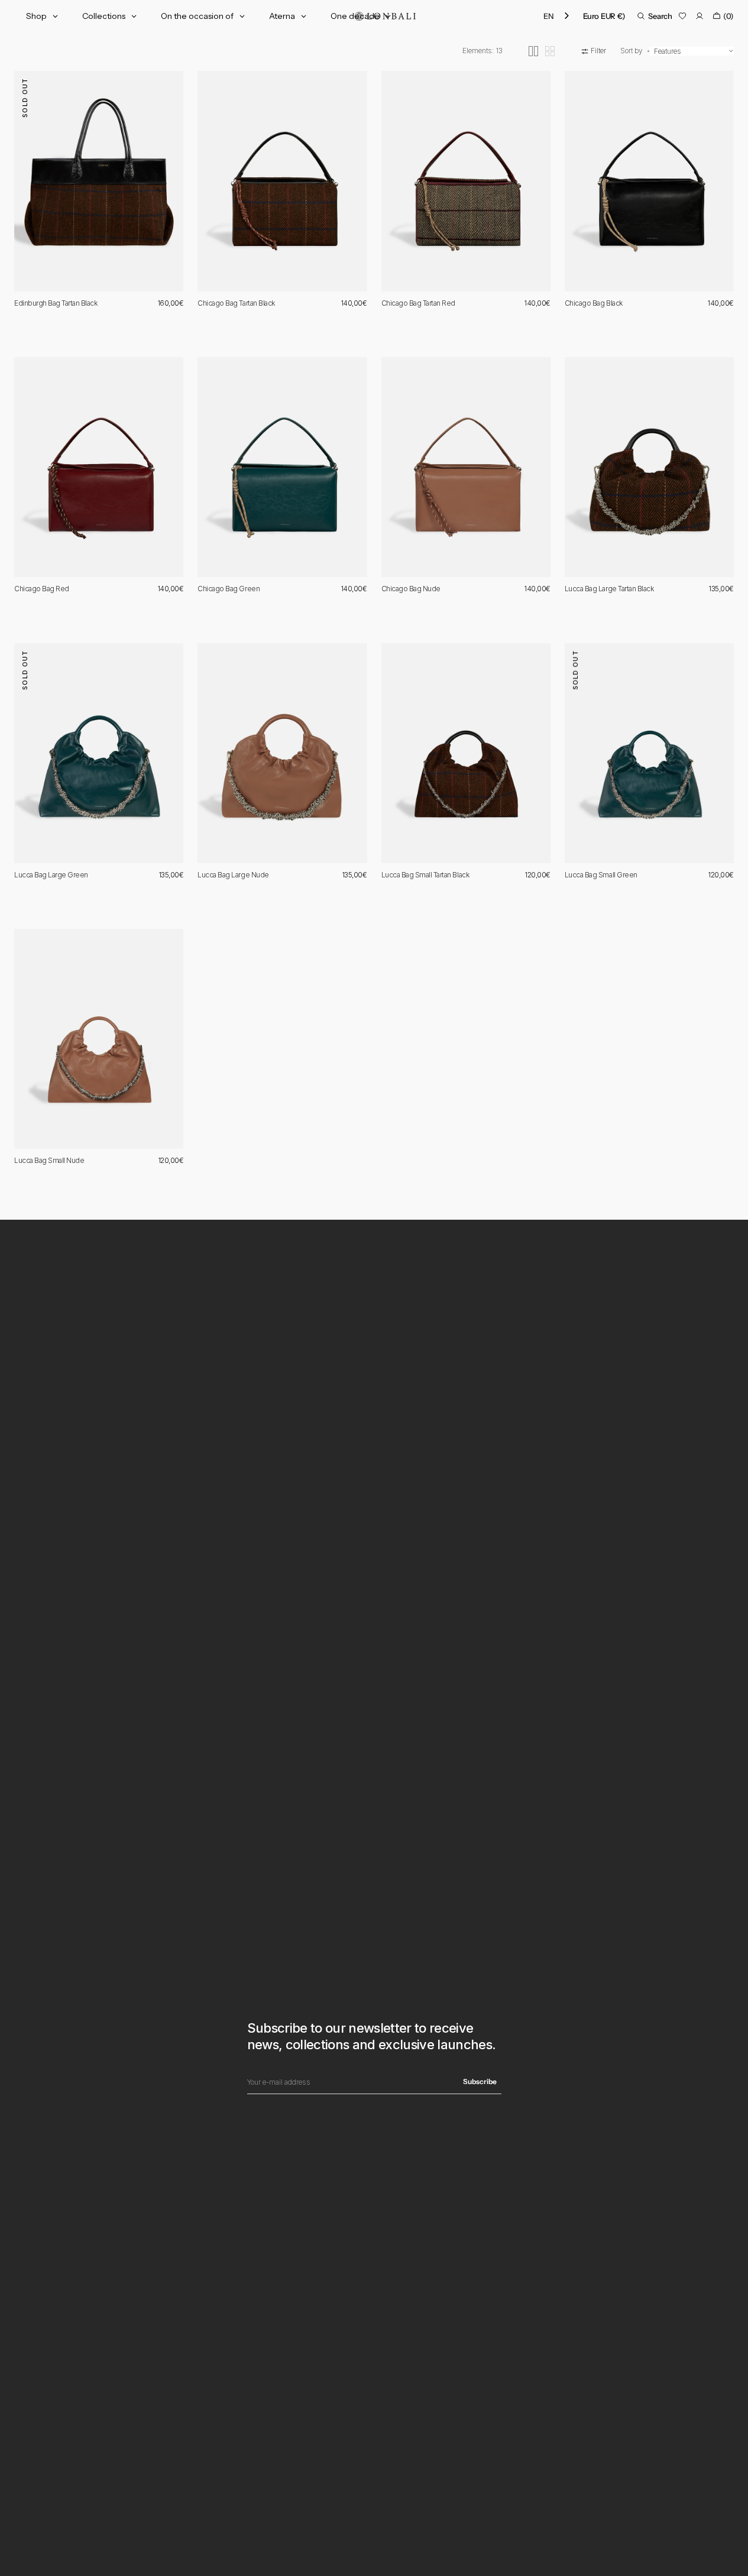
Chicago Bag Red (42, 589)
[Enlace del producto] (99, 181)
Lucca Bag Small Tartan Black (425, 875)
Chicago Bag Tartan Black (236, 303)
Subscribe (480, 2081)
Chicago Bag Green (229, 589)
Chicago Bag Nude (411, 589)
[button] (604, 16)
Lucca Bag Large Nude (233, 875)
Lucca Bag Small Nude (49, 1160)
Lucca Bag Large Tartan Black (609, 589)
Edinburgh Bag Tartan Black (56, 303)
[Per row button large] (533, 51)
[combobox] (557, 16)
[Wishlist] (682, 16)
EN (548, 16)
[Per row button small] (550, 51)
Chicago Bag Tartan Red (418, 303)
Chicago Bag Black (594, 303)
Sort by (632, 51)
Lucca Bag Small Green (601, 875)
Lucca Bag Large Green (51, 875)
